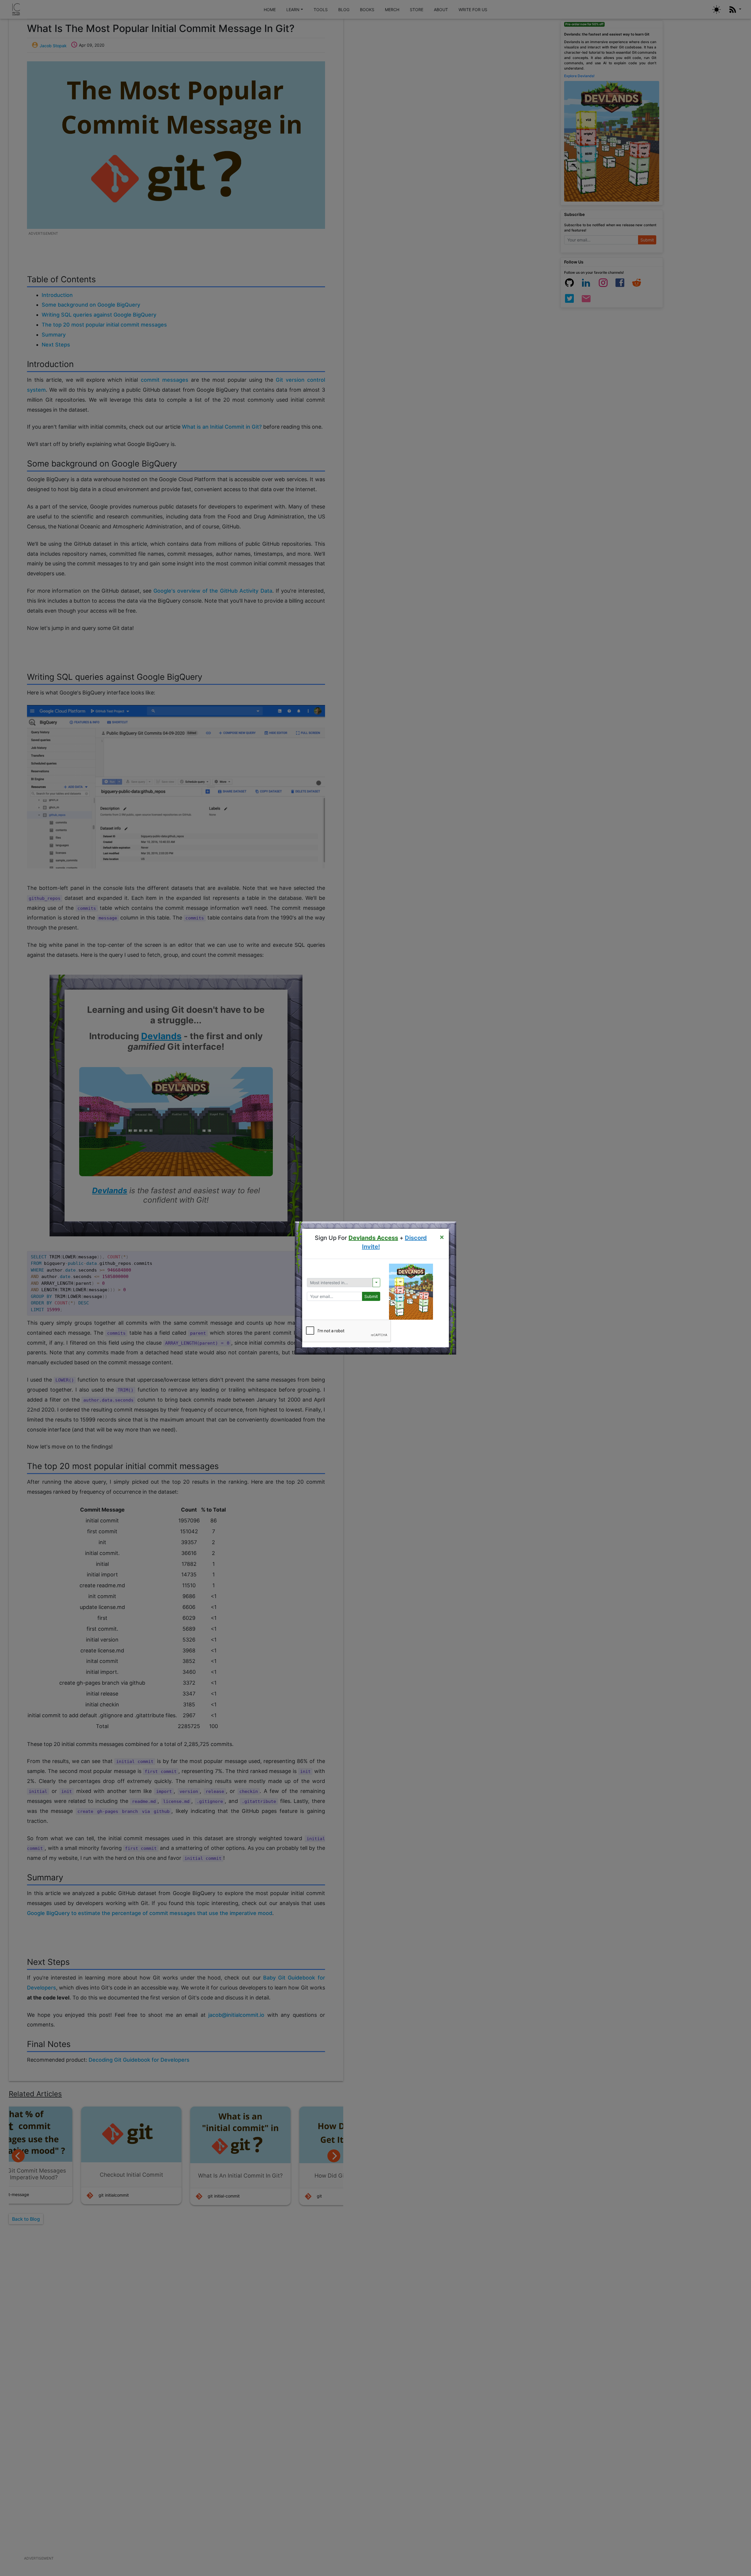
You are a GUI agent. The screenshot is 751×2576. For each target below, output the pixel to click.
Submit (371, 1296)
